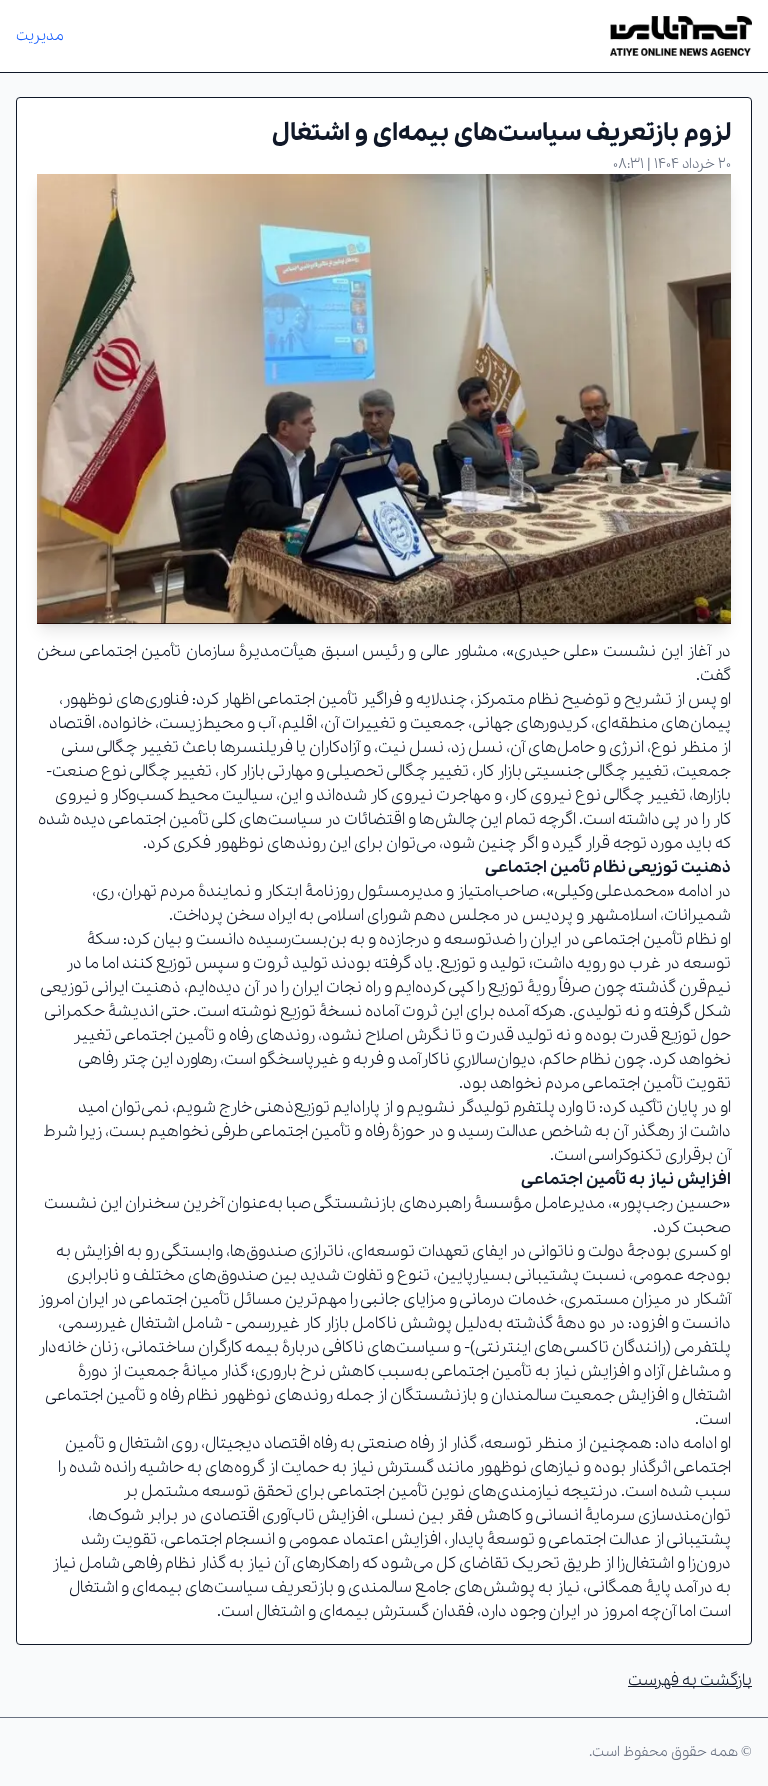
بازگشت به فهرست (690, 1680)
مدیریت (40, 36)
